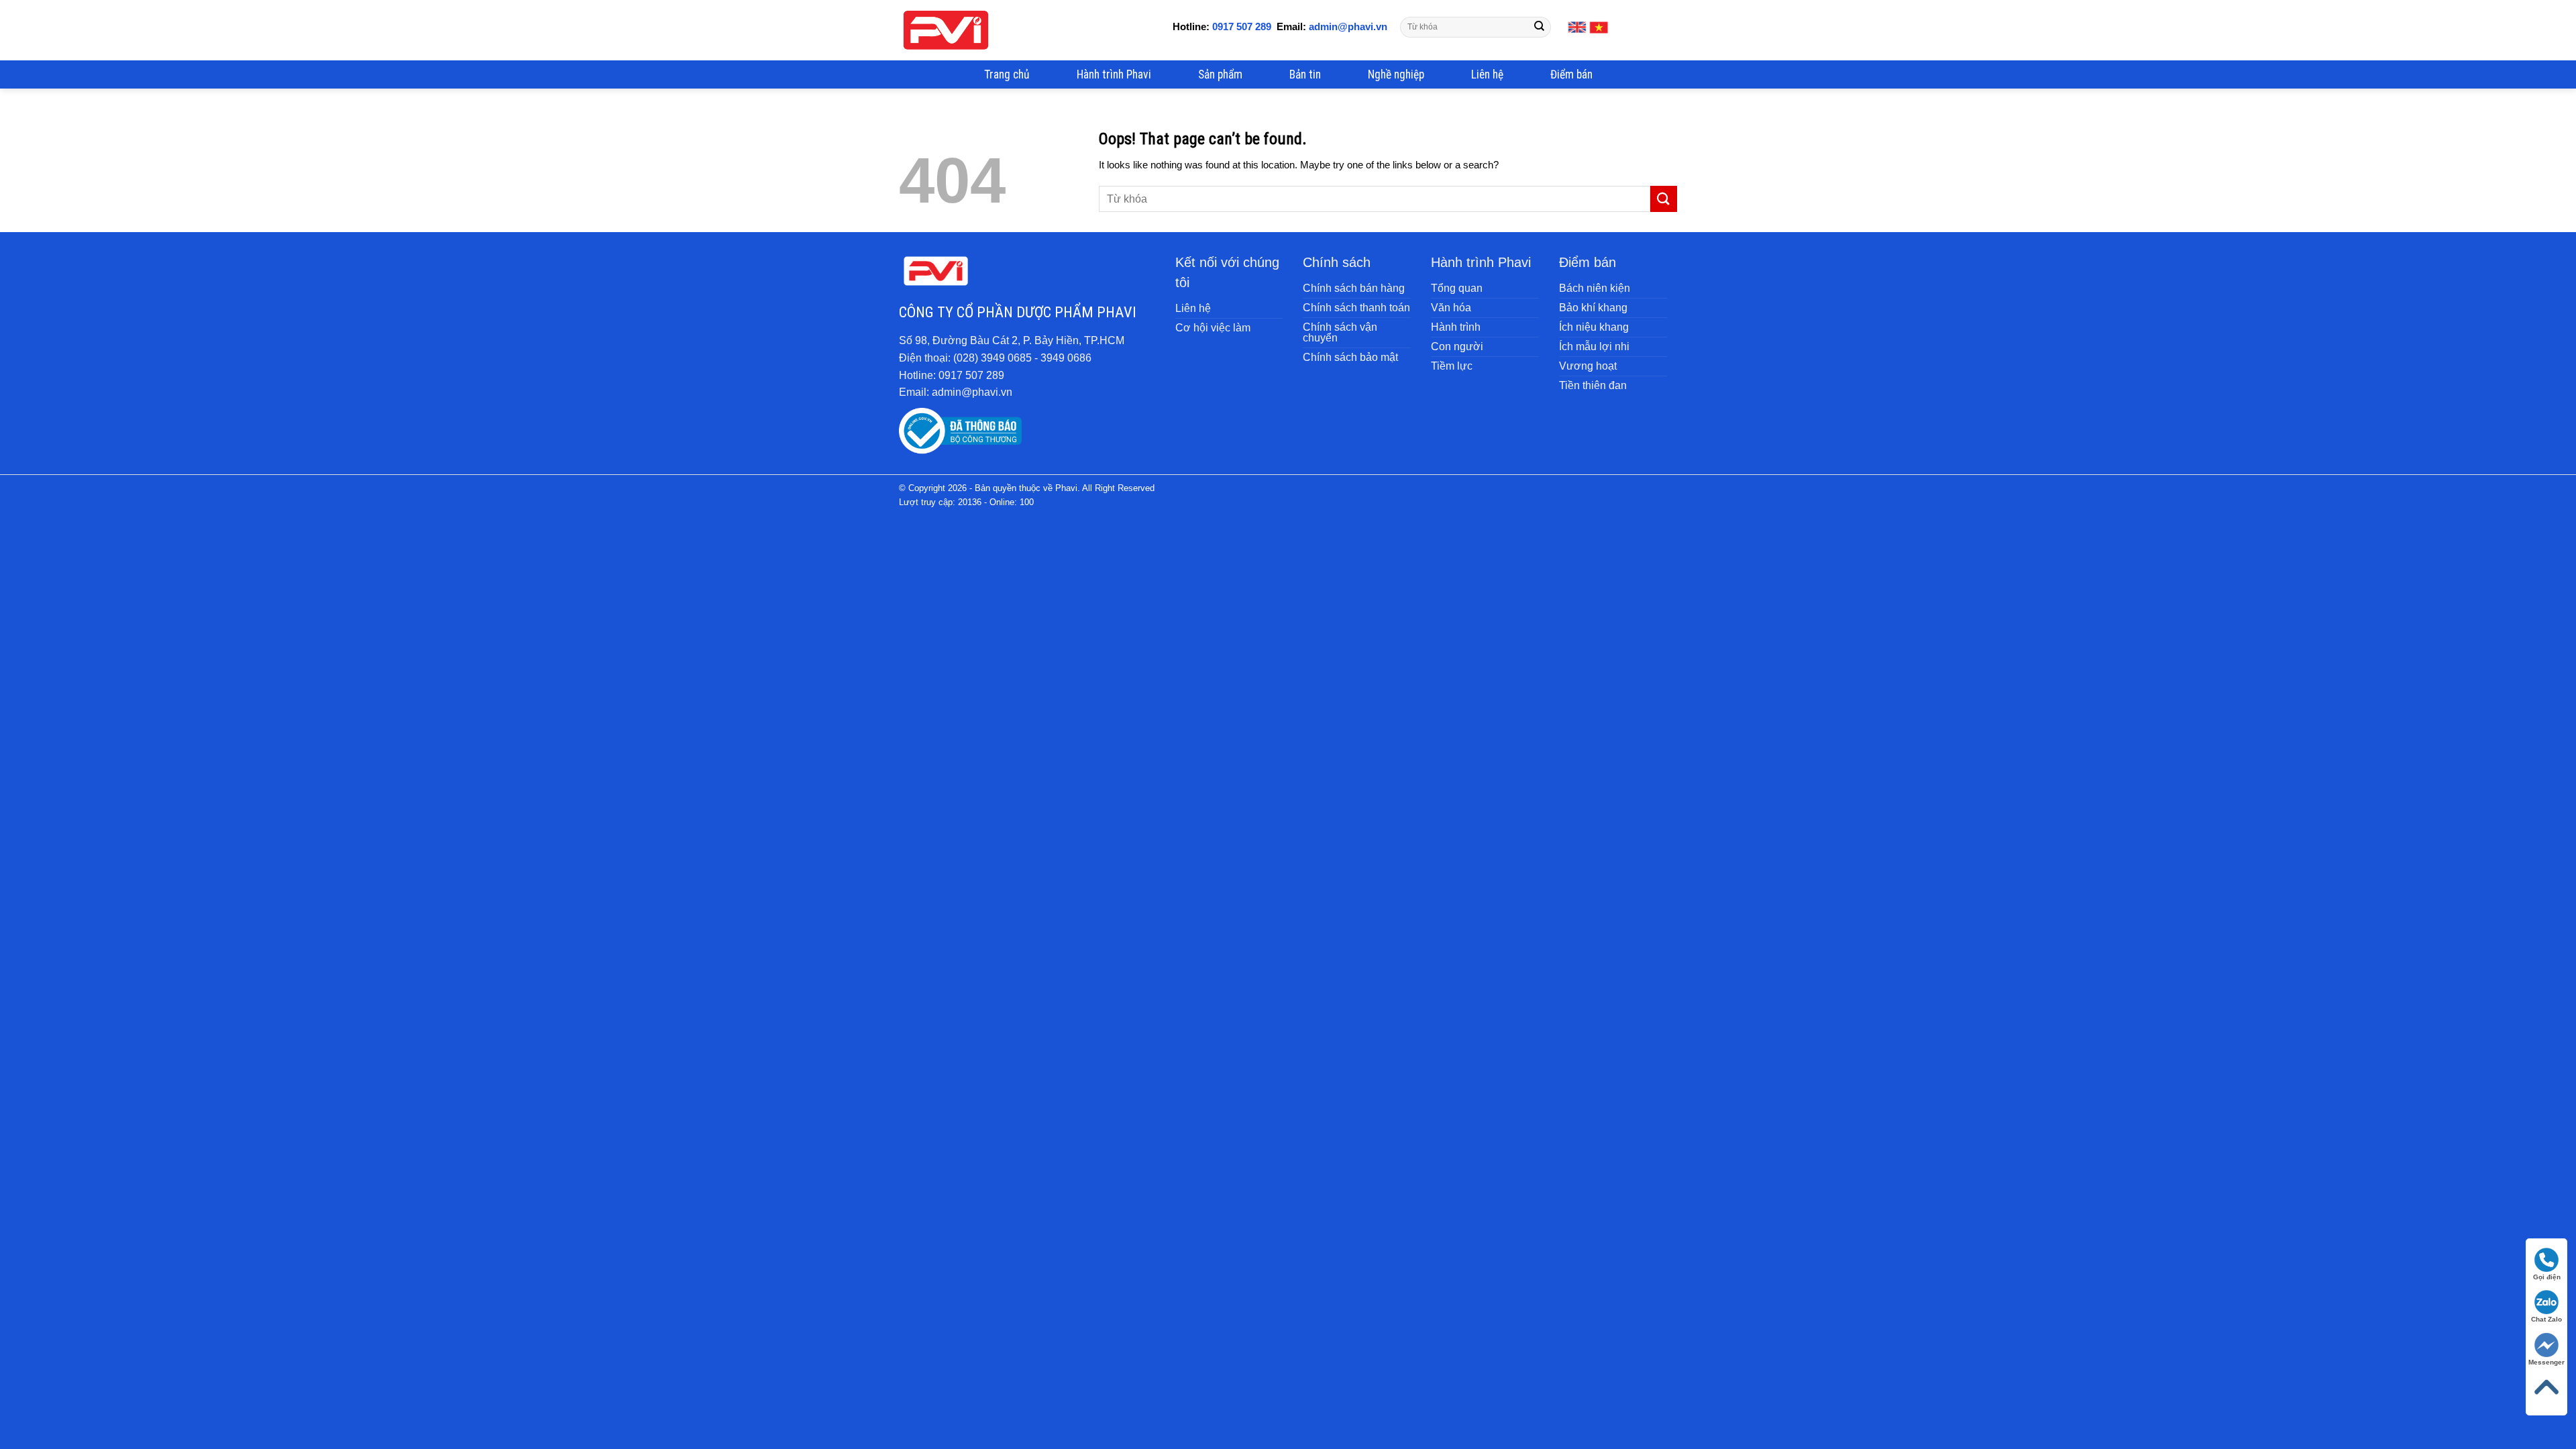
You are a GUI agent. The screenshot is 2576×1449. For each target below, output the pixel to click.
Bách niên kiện (1595, 288)
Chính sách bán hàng (1354, 288)
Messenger (2546, 1362)
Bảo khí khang (1593, 308)
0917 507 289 (1242, 26)
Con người (1457, 346)
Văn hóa (1451, 308)
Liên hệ (1487, 74)
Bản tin (1305, 74)
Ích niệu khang (1594, 327)
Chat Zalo (2546, 1319)
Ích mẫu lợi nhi (1594, 346)
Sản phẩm (1220, 74)
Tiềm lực (1452, 366)
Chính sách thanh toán (1356, 308)
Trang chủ (1007, 74)
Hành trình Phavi (1114, 74)
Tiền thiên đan (1593, 385)
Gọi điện (2547, 1277)
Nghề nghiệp (1396, 74)
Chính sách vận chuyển (1340, 332)
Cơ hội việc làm (1213, 328)
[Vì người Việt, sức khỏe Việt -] (946, 30)
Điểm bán (1571, 74)
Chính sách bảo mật (1350, 357)
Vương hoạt (1588, 366)
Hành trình (1456, 327)
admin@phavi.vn (1347, 26)
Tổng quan (1457, 288)
